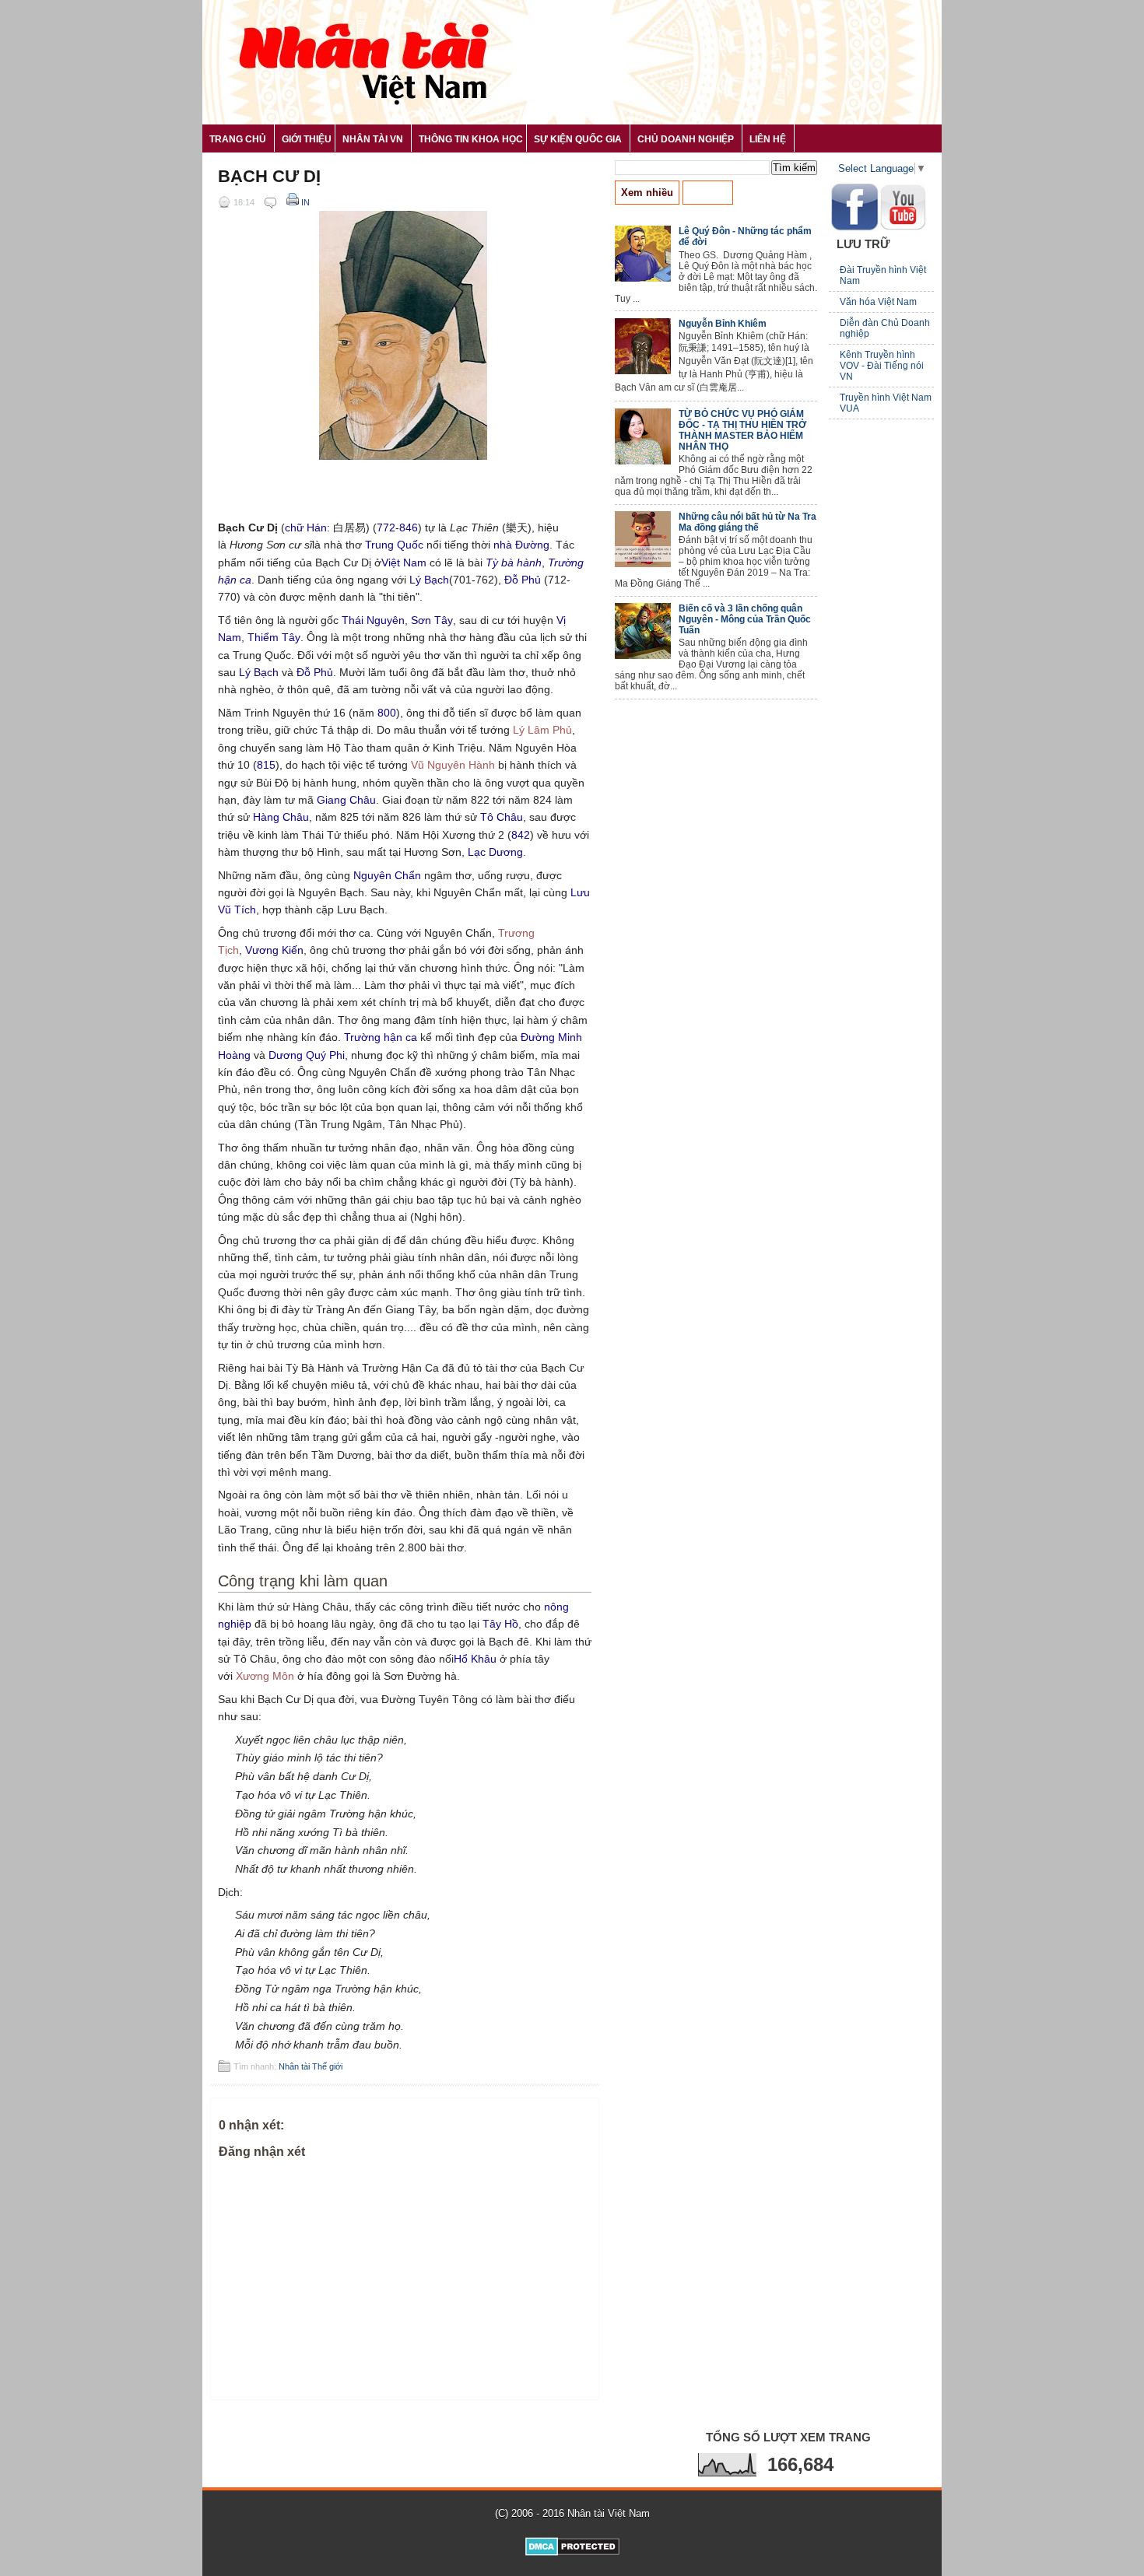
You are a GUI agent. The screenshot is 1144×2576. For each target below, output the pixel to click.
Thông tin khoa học (471, 139)
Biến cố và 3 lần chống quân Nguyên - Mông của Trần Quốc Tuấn (745, 619)
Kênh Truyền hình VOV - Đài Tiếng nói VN (882, 366)
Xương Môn (265, 1676)
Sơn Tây (432, 620)
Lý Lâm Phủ (542, 730)
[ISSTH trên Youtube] (903, 227)
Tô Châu (502, 817)
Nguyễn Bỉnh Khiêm (723, 324)
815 (266, 765)
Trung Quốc (394, 545)
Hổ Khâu (475, 1659)
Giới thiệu (307, 139)
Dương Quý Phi (307, 1055)
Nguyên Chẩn (387, 875)
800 (387, 713)
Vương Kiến (274, 950)
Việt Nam (404, 563)
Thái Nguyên (373, 620)
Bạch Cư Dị (269, 177)
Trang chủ (238, 139)
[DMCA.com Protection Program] (572, 2552)
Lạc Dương (495, 852)
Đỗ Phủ (523, 580)
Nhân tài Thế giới (311, 2066)
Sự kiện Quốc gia (578, 139)
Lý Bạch (429, 580)
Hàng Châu (281, 817)
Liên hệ (768, 139)
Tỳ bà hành (514, 563)
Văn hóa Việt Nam (878, 302)
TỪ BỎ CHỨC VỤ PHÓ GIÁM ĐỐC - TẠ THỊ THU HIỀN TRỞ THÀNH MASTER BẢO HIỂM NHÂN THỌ (742, 430)
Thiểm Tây (274, 637)
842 (521, 835)
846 (409, 527)
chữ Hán (306, 527)
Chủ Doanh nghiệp (686, 139)
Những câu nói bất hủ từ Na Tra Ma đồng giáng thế (747, 522)
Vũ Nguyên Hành (453, 765)
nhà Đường (521, 545)
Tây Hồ (500, 1624)
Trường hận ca (381, 1037)
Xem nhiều (647, 193)
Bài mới (708, 193)
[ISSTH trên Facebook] (854, 228)
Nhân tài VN (373, 139)
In (304, 202)
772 (386, 527)
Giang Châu (346, 800)
